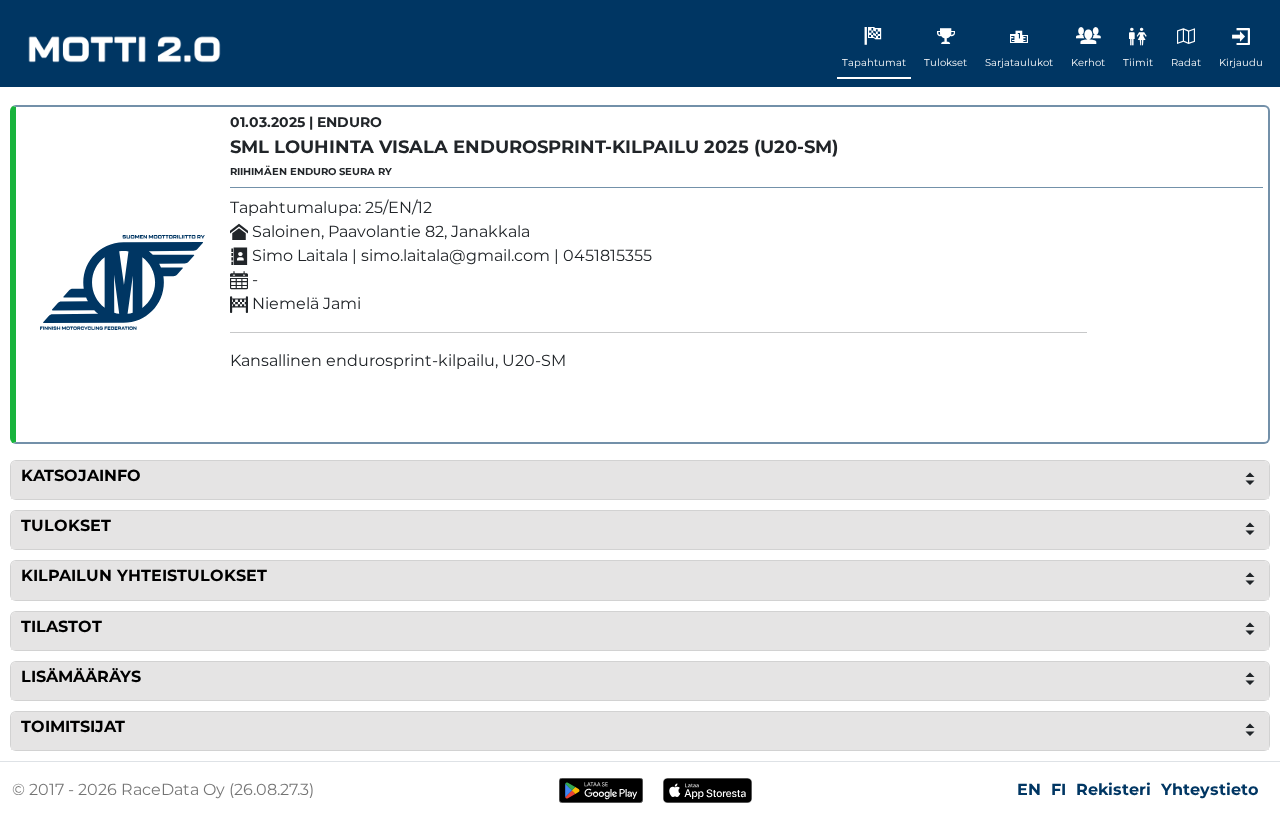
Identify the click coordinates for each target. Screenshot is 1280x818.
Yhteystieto (1209, 789)
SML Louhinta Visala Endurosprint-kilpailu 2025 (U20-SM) (534, 147)
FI (1058, 789)
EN (1029, 789)
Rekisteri (1113, 789)
